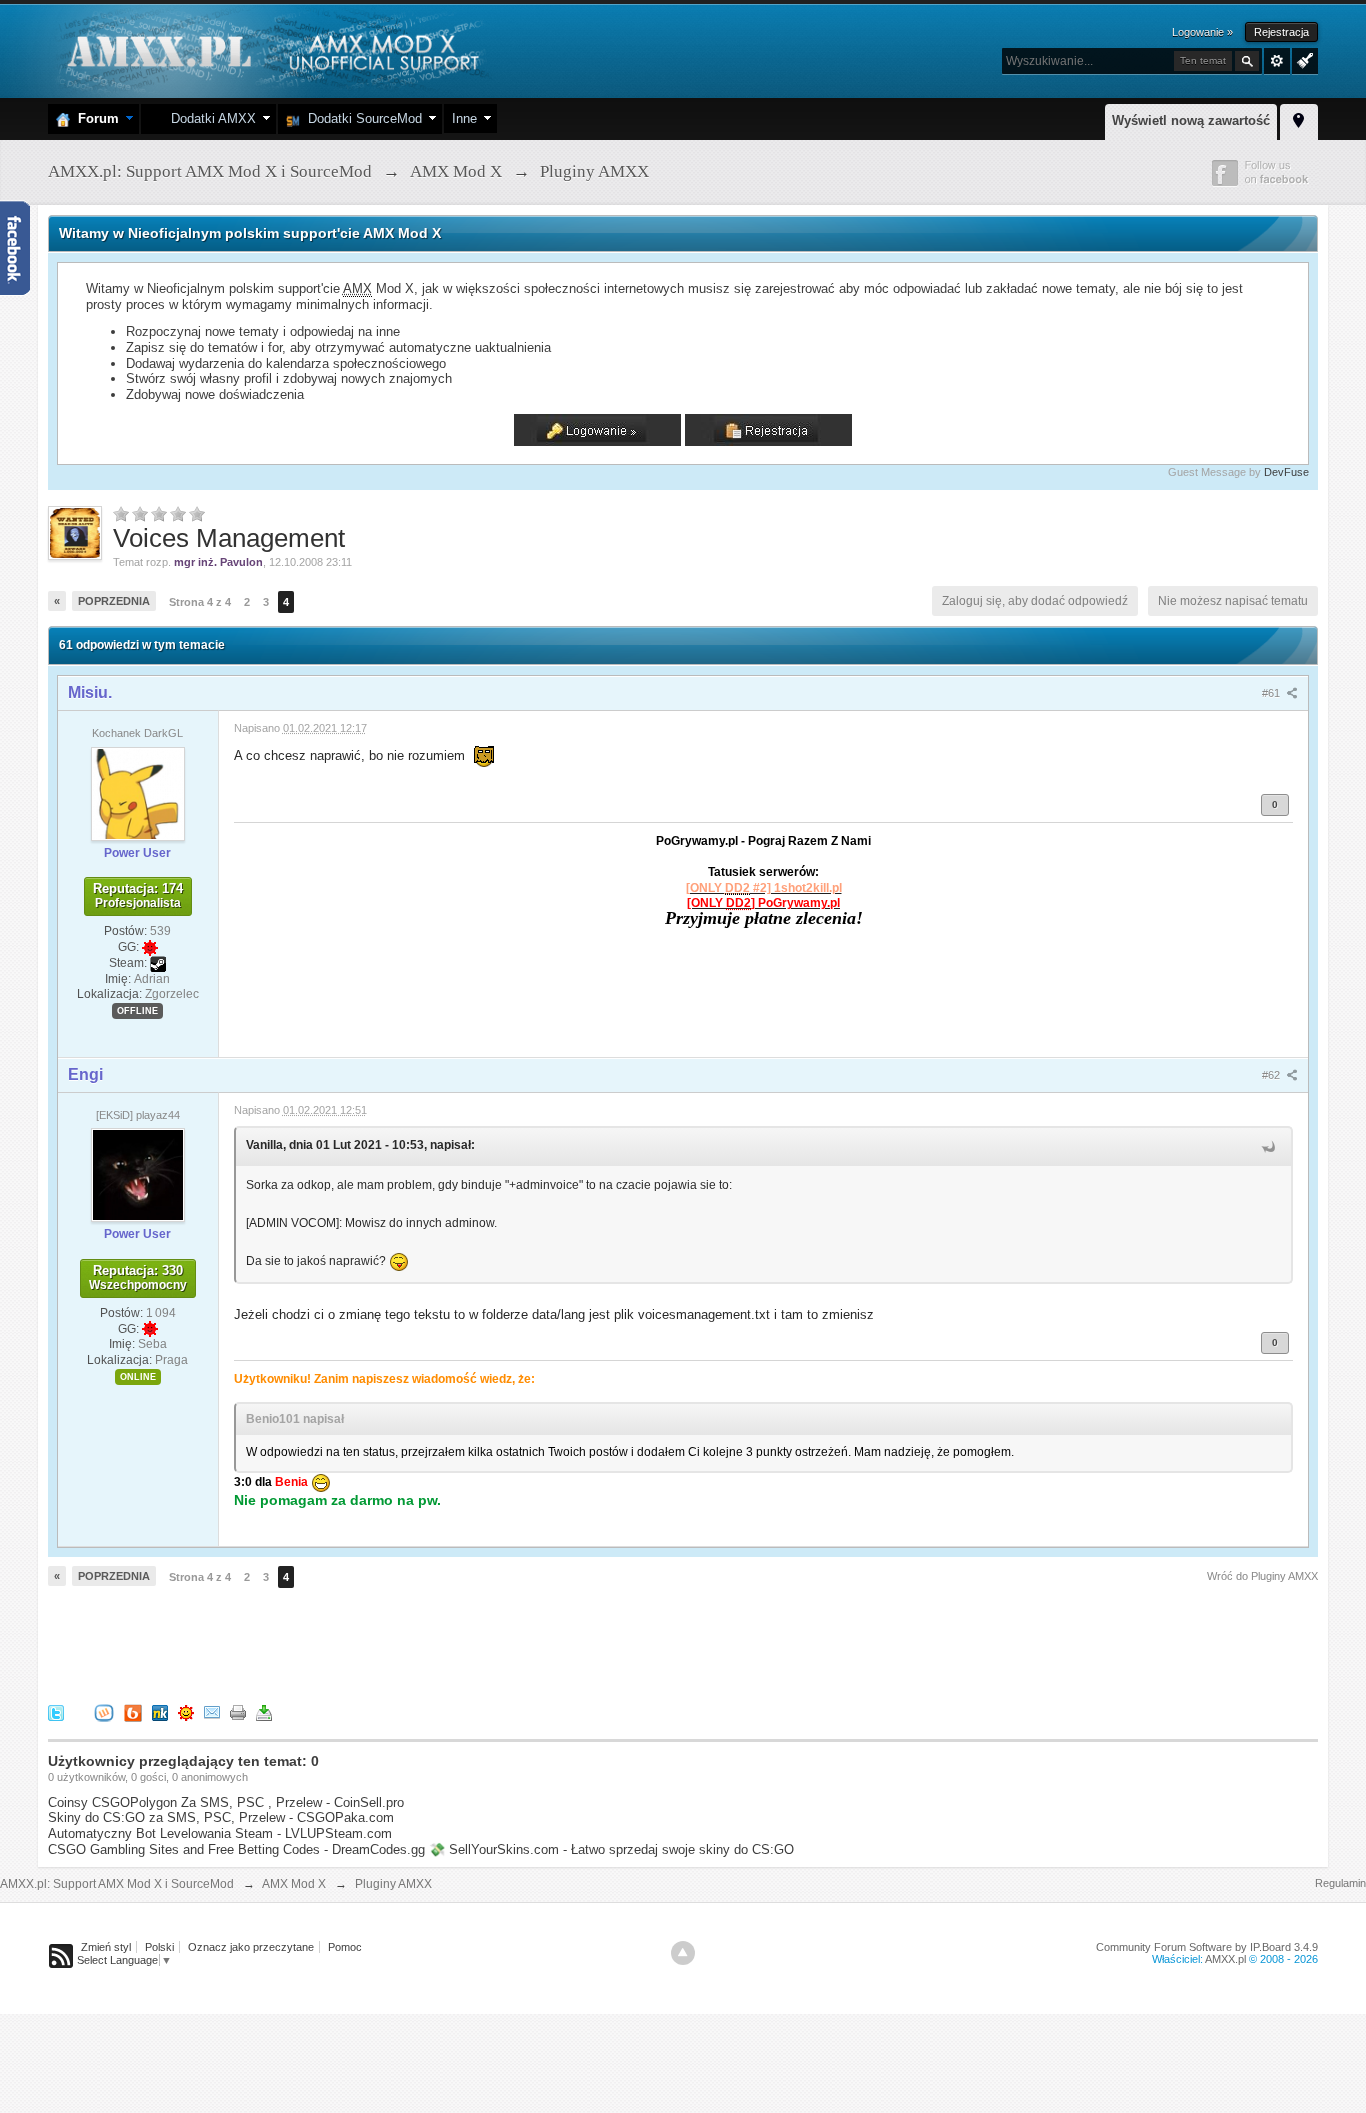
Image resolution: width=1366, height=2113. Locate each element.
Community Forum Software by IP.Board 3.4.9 (1207, 1947)
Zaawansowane (1277, 61)
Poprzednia (114, 601)
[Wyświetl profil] (138, 793)
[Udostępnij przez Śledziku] (160, 1711)
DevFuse (1286, 472)
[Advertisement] (412, 1640)
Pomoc (345, 1947)
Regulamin (1340, 1883)
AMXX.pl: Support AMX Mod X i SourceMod (117, 1884)
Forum (94, 118)
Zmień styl (106, 1947)
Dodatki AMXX (209, 118)
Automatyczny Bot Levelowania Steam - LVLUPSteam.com (220, 1833)
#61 (1272, 693)
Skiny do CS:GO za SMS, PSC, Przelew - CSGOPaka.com (221, 1817)
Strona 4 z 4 (200, 602)
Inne (464, 118)
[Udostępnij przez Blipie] (133, 1711)
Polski (159, 1947)
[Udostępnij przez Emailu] (212, 1711)
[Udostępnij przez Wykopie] (104, 1711)
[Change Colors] (1302, 59)
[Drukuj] (238, 1711)
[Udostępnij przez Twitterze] (56, 1711)
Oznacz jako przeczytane (251, 1947)
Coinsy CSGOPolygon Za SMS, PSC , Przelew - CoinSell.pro (226, 1802)
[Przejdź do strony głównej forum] (270, 49)
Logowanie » (1202, 32)
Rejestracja (1281, 32)
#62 (1272, 1075)
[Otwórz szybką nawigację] (1299, 119)
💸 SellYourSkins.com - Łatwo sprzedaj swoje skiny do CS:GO (611, 1849)
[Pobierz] (264, 1711)
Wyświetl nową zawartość (1191, 120)
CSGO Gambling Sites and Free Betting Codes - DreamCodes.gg (236, 1849)
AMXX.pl (1225, 1959)
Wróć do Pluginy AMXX (1262, 1576)
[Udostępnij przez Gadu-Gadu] (186, 1711)
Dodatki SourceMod (361, 118)
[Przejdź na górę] (683, 1953)
